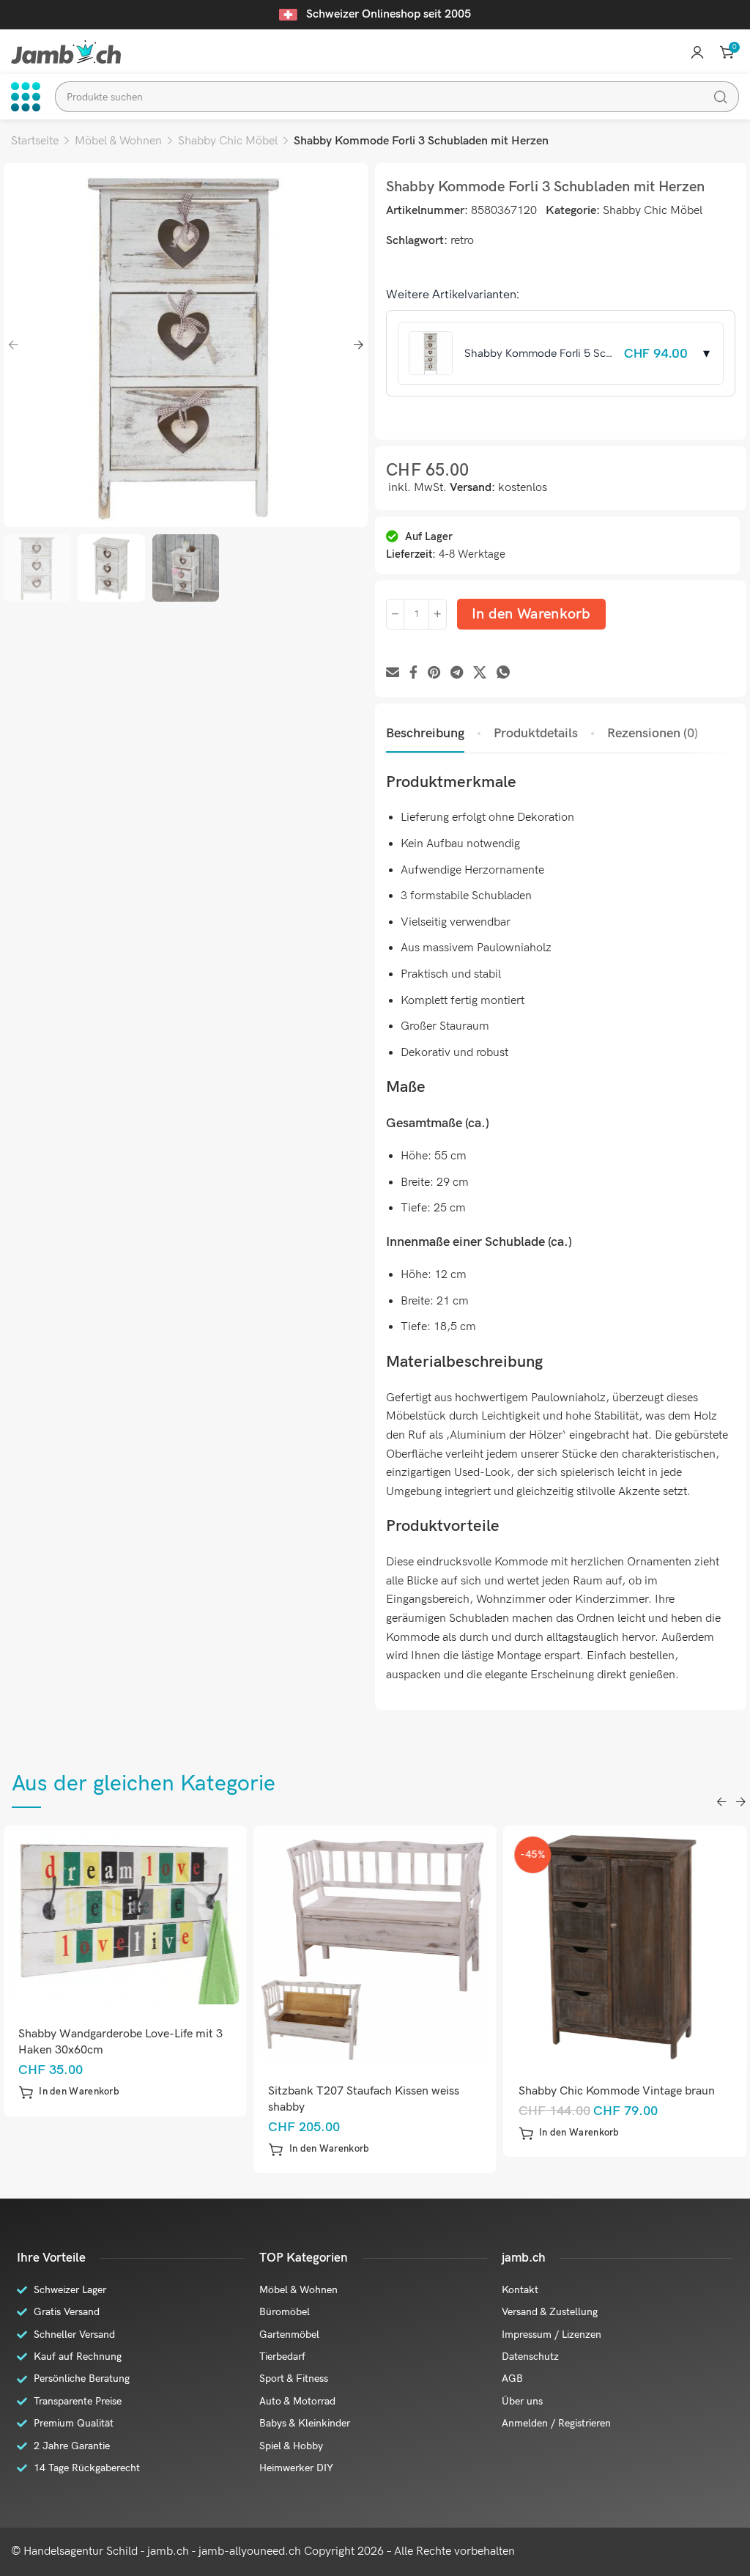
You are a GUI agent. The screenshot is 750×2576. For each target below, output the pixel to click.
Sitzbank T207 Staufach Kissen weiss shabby (114, 2099)
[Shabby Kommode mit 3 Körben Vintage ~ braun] (625, 1948)
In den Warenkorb (531, 614)
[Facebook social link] (413, 673)
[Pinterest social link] (434, 673)
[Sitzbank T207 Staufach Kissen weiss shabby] (125, 1948)
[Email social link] (393, 673)
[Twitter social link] (480, 673)
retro (462, 241)
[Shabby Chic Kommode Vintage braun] (375, 1948)
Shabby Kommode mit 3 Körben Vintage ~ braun (622, 2099)
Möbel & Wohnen (118, 141)
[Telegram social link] (457, 673)
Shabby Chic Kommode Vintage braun (366, 2091)
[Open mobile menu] (26, 97)
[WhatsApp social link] (503, 673)
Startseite (35, 141)
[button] (69, 2149)
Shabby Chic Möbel (228, 141)
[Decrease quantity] (395, 614)
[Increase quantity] (438, 614)
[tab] (425, 734)
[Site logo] (66, 52)
